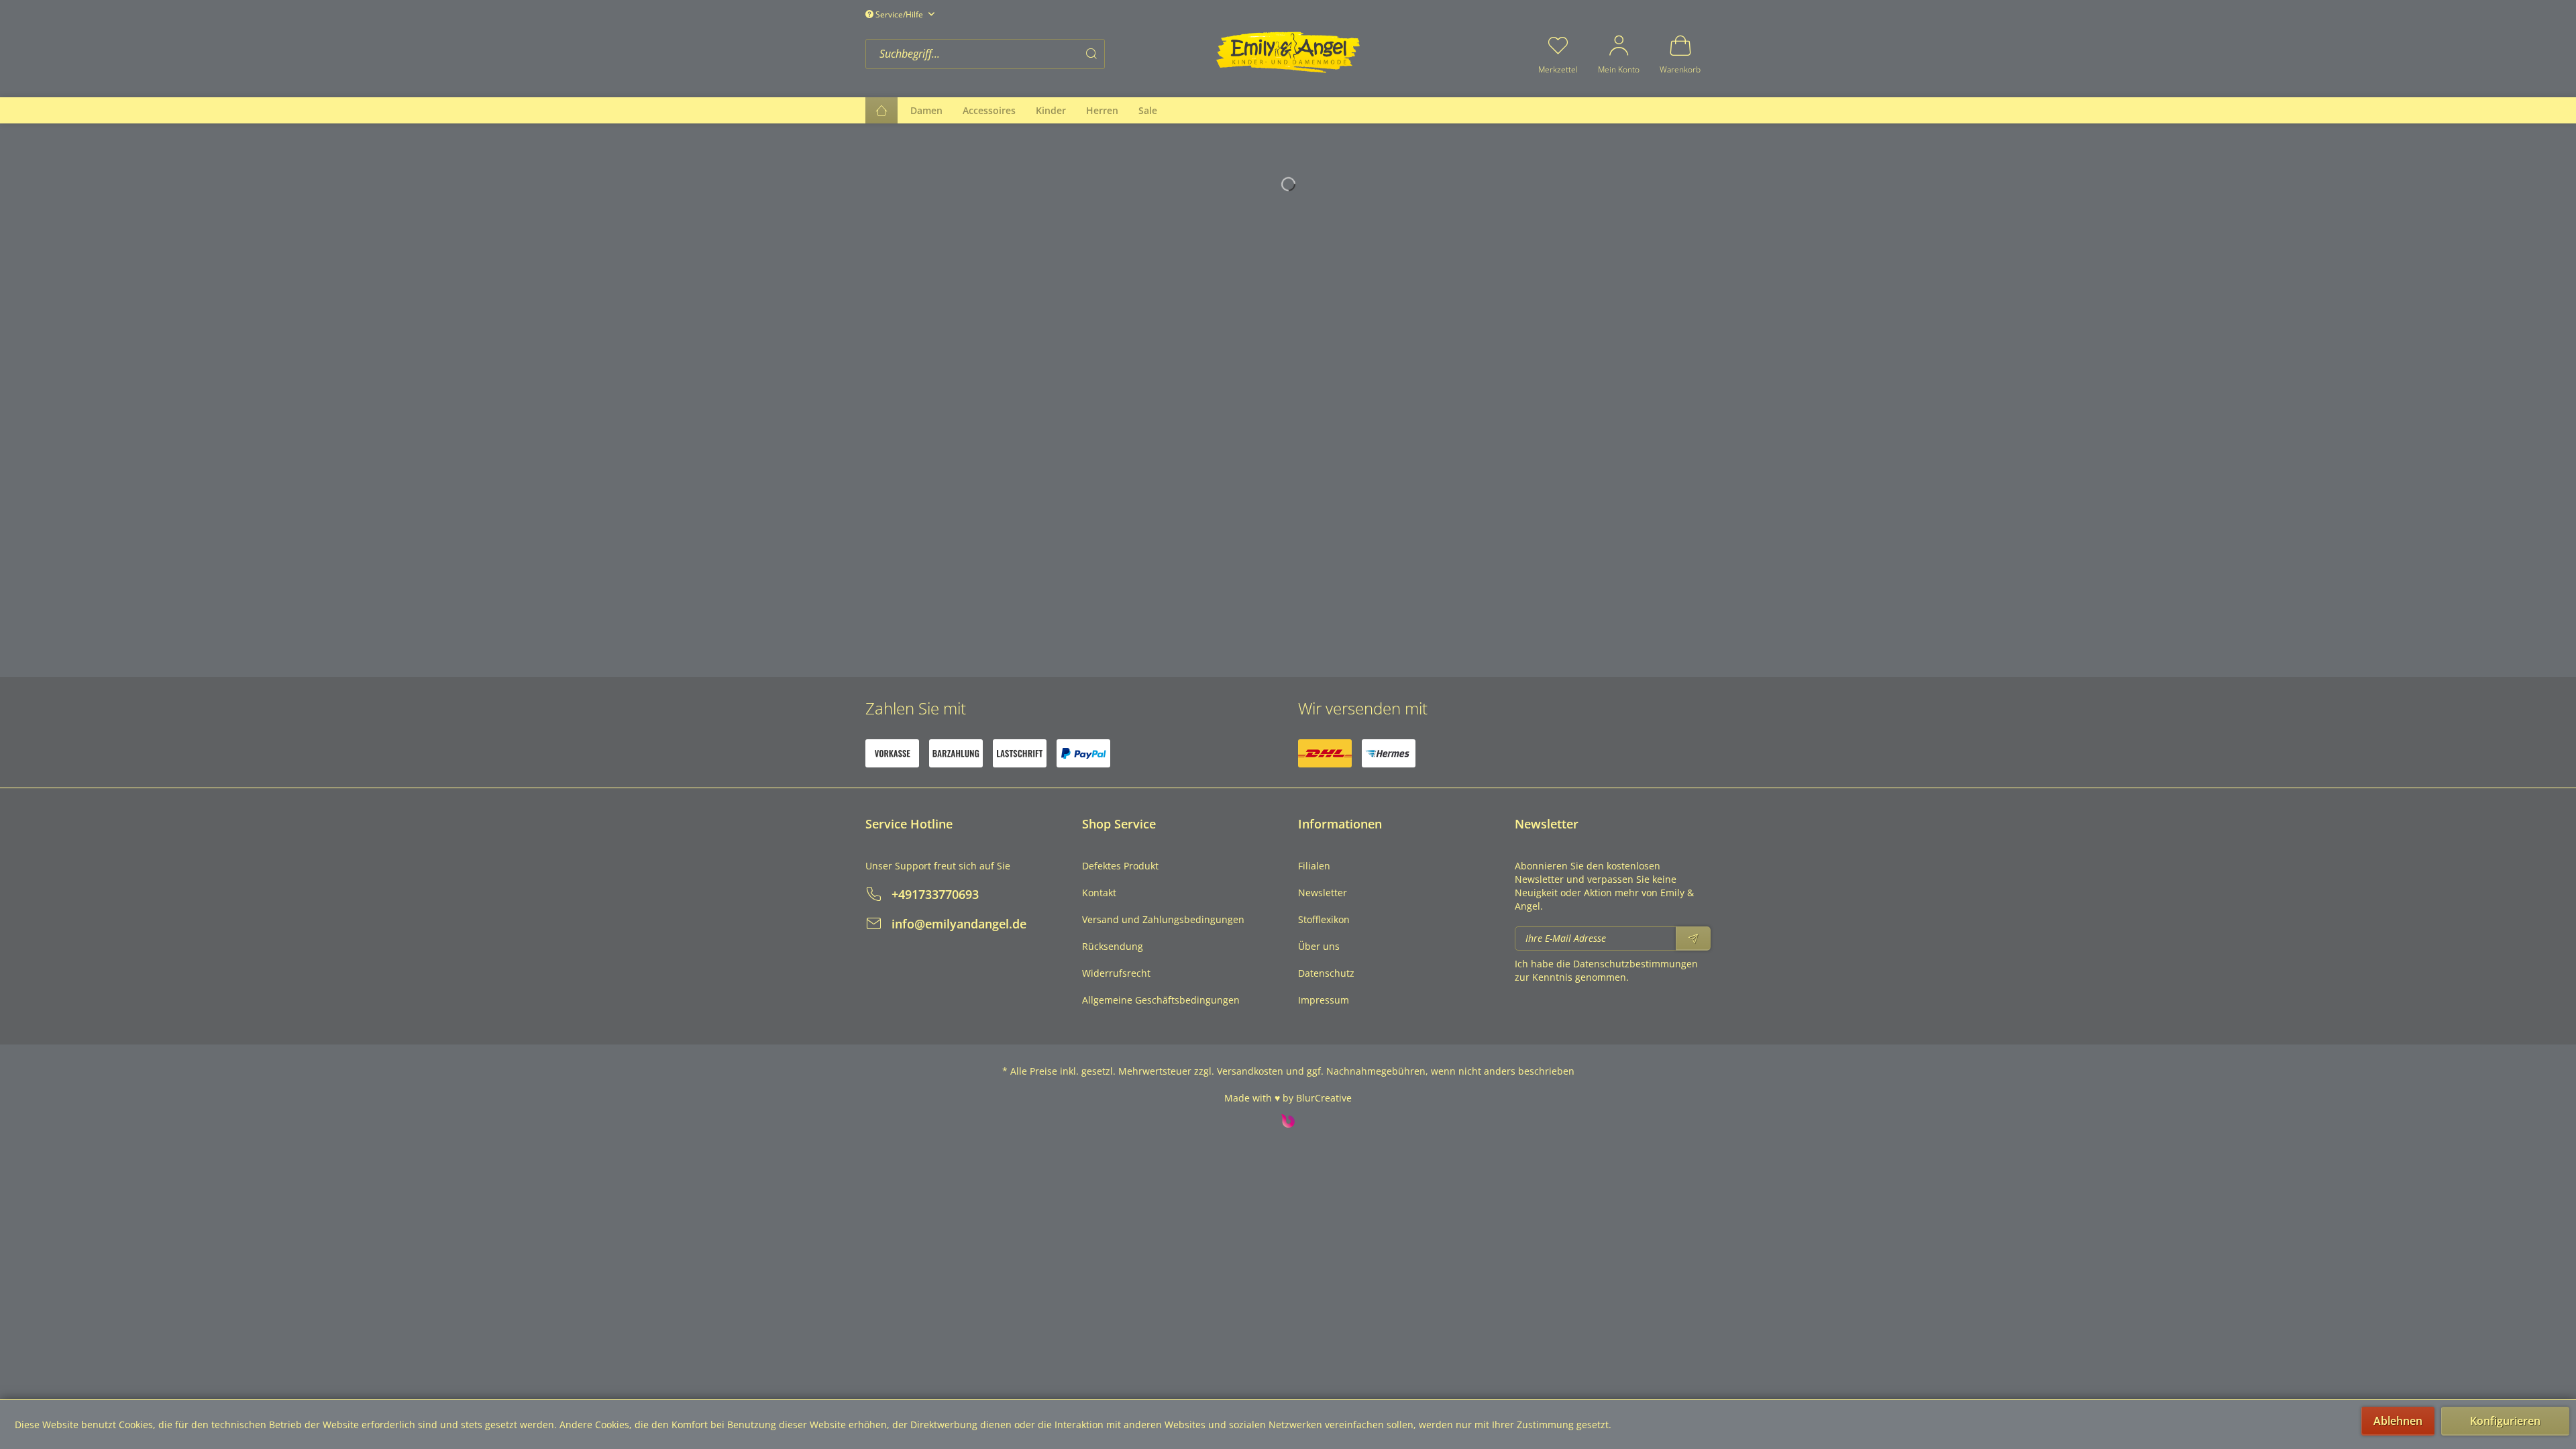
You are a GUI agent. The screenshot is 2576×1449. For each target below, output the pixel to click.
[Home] (881, 110)
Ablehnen (2398, 1421)
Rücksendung (1113, 946)
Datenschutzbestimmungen (1635, 964)
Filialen (1314, 866)
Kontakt (1099, 893)
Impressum (1324, 1000)
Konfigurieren (2505, 1421)
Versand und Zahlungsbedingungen (1163, 919)
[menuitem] (1036, 54)
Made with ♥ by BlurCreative (1288, 1098)
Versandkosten (1250, 1071)
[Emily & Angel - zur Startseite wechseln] (1288, 52)
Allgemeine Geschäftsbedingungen (1161, 1000)
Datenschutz (1326, 973)
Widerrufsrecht (1116, 973)
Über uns (1319, 946)
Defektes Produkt (1120, 866)
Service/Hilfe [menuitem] (899, 14)
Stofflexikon (1324, 919)
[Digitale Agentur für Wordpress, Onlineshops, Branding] (1288, 1124)
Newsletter (1323, 893)
